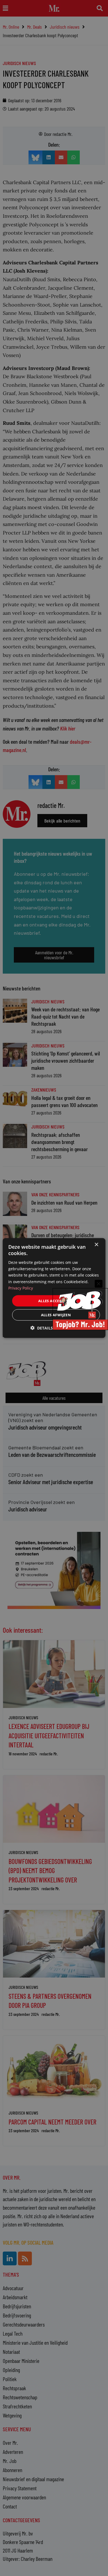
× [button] (96, 1244)
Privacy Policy (21, 1288)
